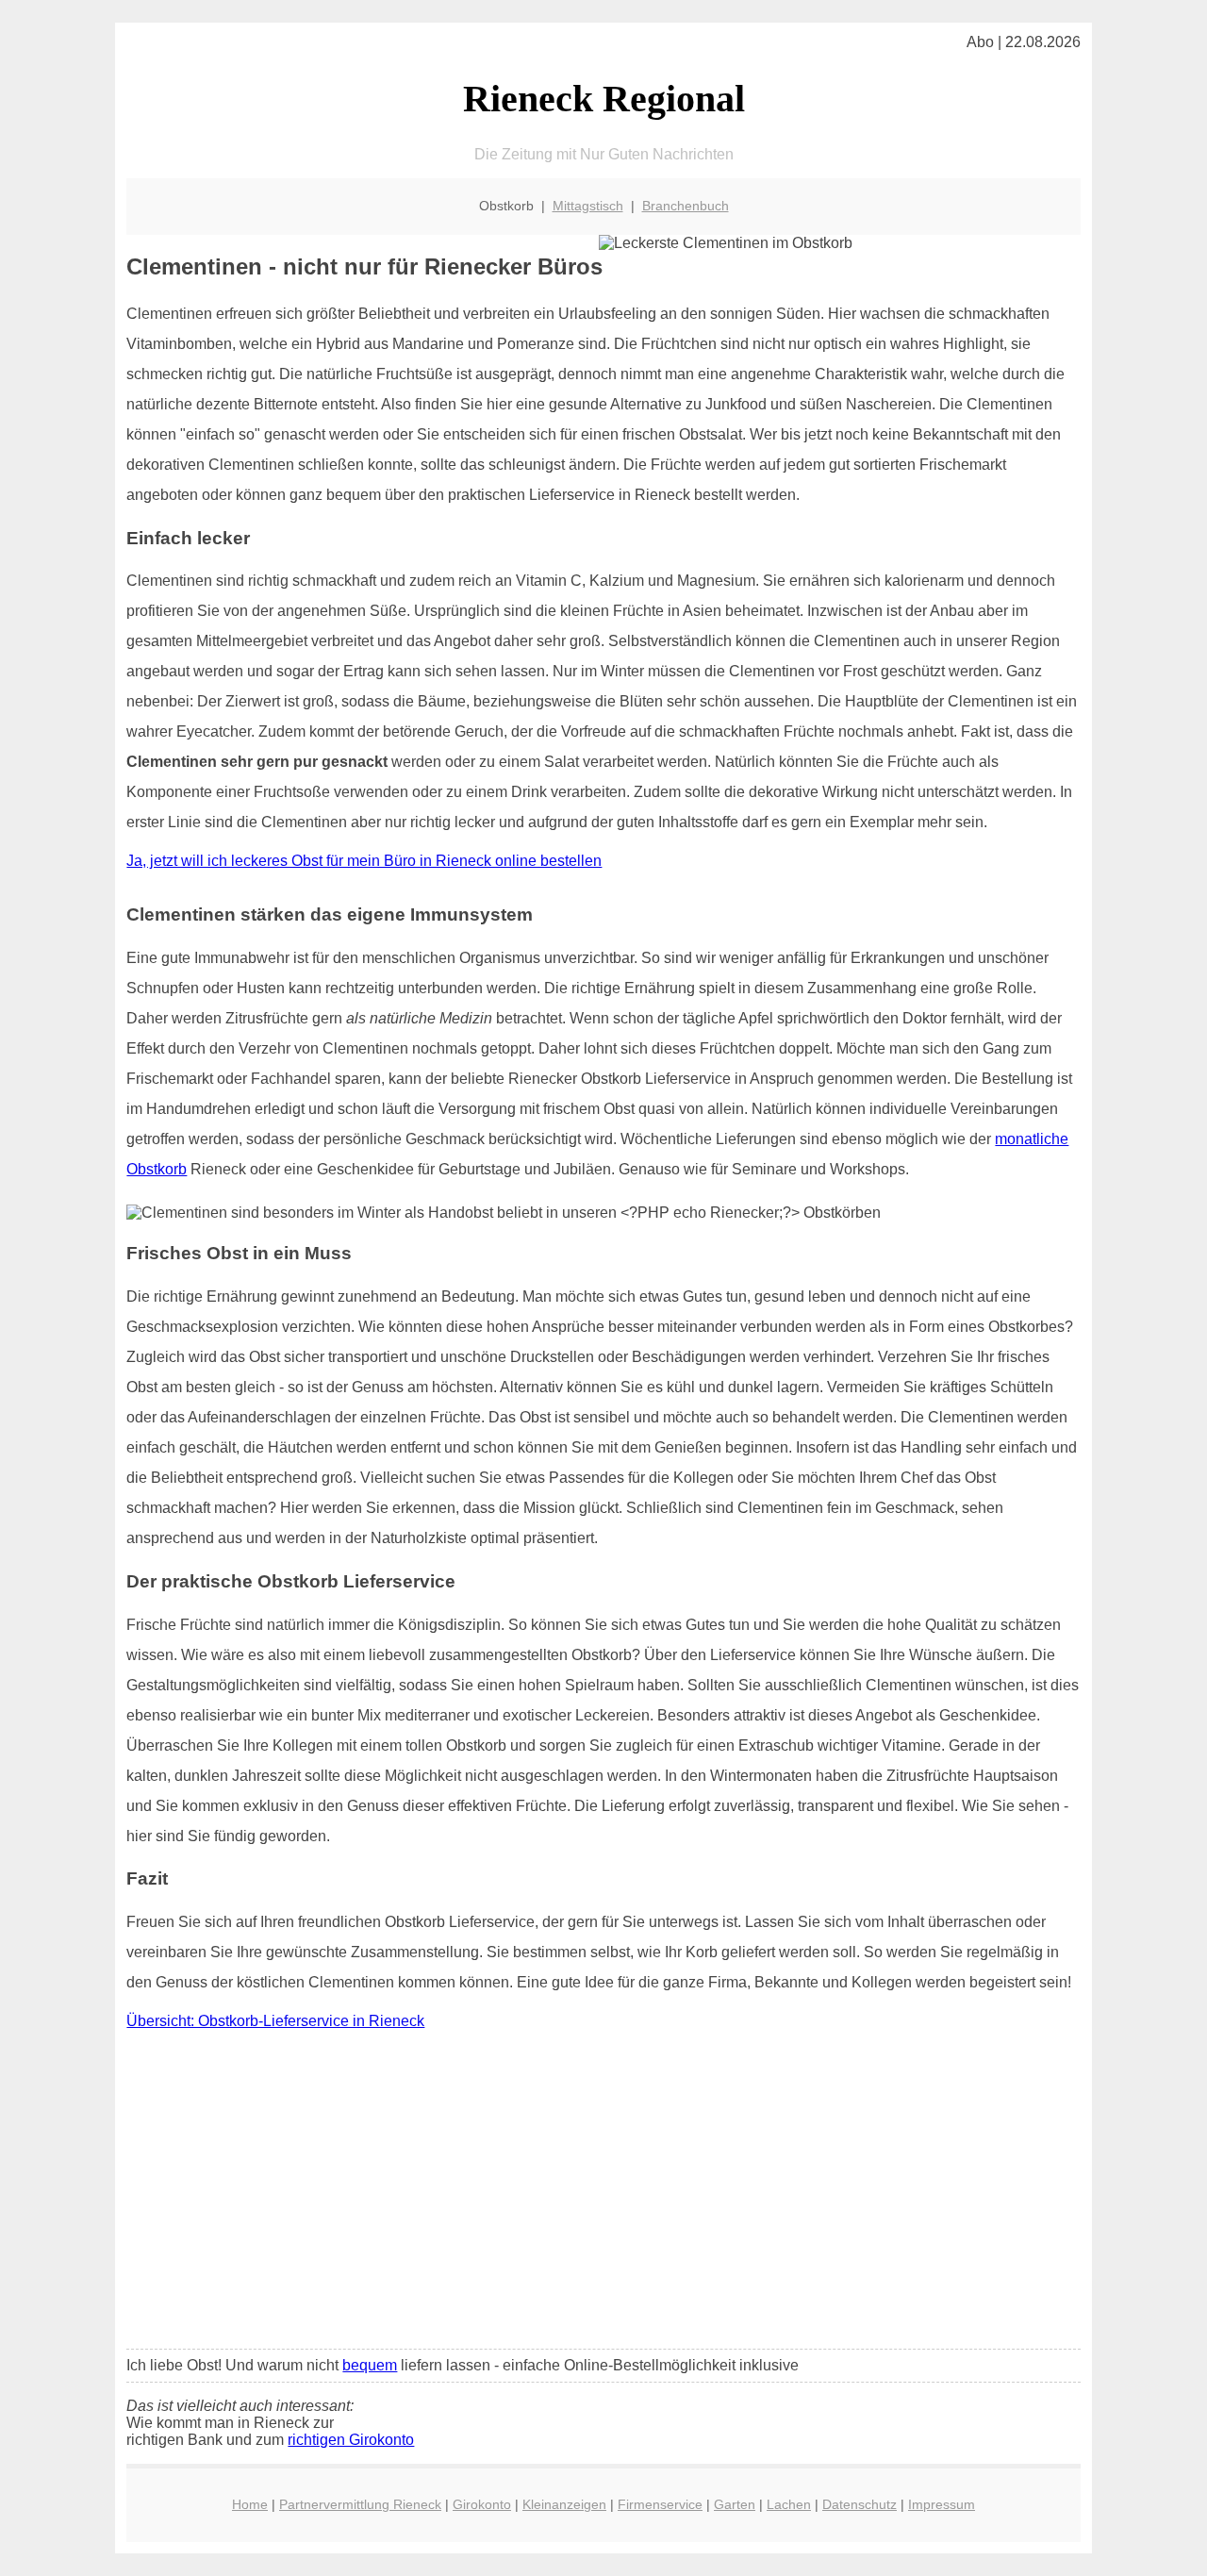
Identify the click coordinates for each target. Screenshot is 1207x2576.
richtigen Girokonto (351, 2440)
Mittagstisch (588, 206)
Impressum (942, 2504)
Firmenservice (660, 2504)
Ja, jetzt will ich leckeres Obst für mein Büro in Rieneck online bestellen (364, 861)
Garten (735, 2504)
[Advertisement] (604, 2194)
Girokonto (482, 2504)
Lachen (789, 2504)
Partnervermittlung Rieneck (360, 2504)
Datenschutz (860, 2504)
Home (250, 2504)
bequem (370, 2365)
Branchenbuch (686, 206)
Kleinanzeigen (564, 2504)
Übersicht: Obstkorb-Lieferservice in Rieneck (275, 2021)
